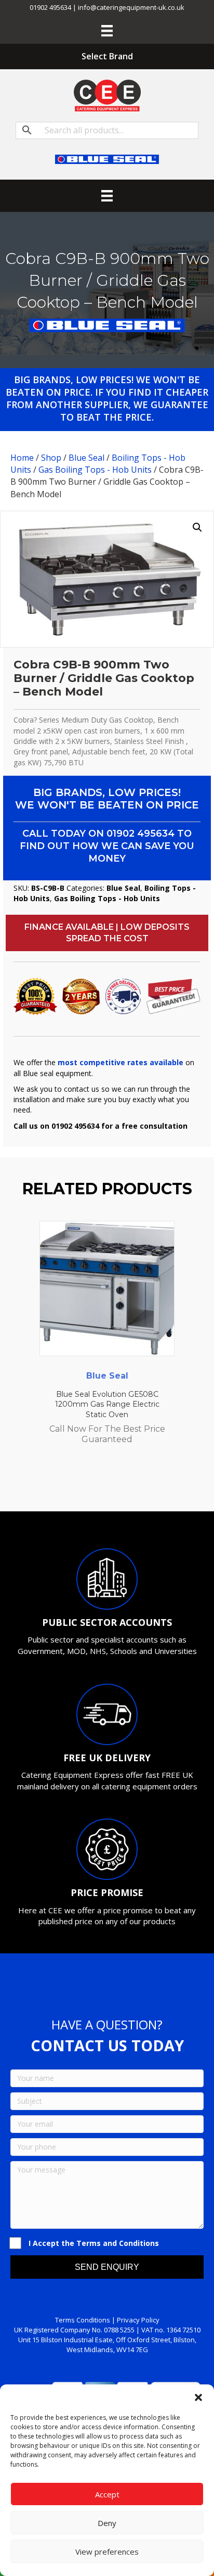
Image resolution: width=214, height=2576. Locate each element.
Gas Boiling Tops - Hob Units (95, 470)
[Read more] (164, 1239)
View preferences (107, 2552)
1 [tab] (71, 1483)
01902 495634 (141, 834)
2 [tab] (81, 1483)
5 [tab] (112, 1483)
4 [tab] (102, 1483)
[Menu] (107, 31)
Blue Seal (86, 458)
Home (22, 458)
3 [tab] (91, 1483)
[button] (198, 2397)
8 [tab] (143, 1483)
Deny (107, 2523)
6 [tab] (123, 1483)
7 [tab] (133, 1483)
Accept (107, 2494)
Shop (51, 458)
